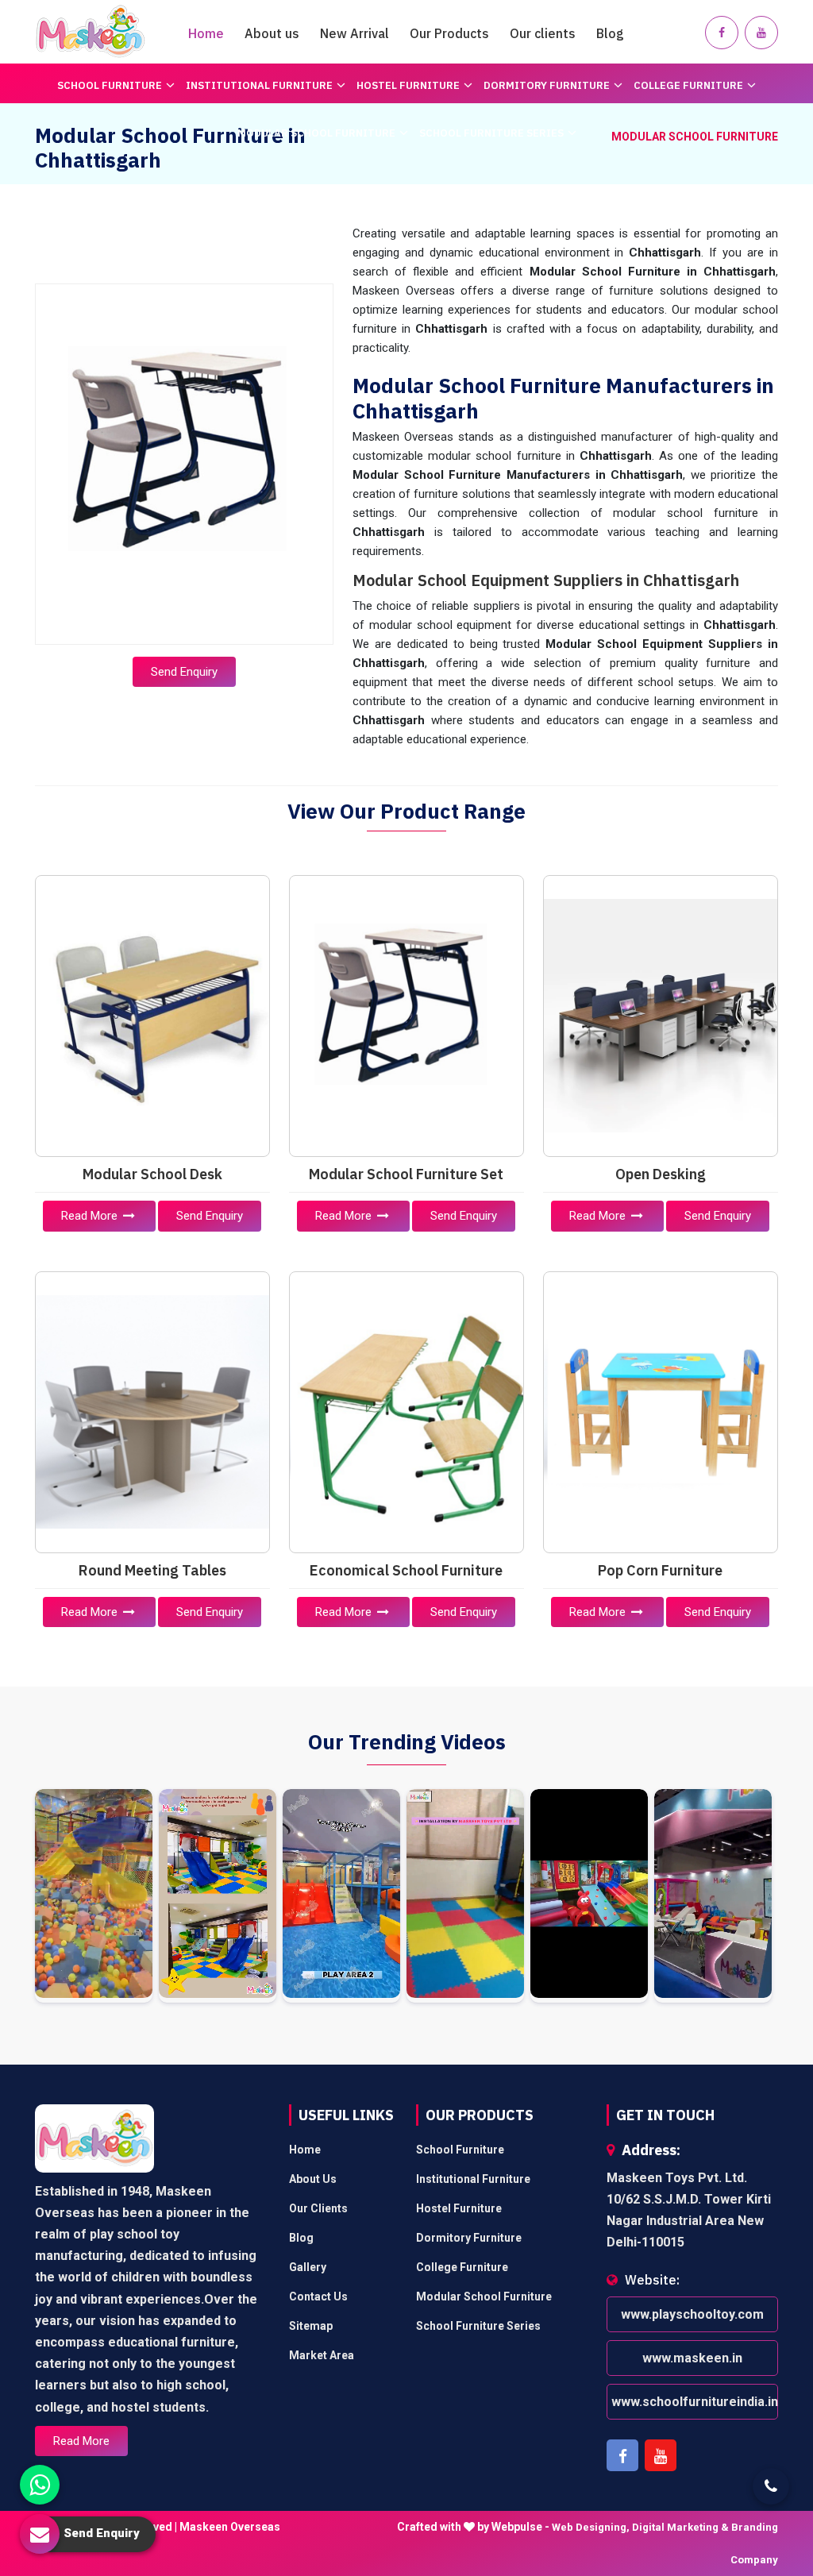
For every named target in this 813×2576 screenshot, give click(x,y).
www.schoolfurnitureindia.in (695, 2402)
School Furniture (110, 85)
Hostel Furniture (408, 85)
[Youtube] (761, 33)
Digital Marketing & (680, 2527)
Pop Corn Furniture (660, 1570)
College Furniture (688, 85)
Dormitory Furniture (547, 85)
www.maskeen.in (692, 2358)
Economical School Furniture (406, 1570)
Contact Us (318, 2296)
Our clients (543, 33)
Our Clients (318, 2208)
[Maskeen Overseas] (91, 32)
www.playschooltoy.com (692, 2314)
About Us (313, 2179)
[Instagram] (94, 1896)
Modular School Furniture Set (406, 1174)
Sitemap (311, 2326)
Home (206, 33)
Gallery (308, 2267)
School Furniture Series (491, 133)
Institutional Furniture (259, 85)
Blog (610, 33)
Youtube (661, 2455)
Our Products (449, 33)
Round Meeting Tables (152, 1570)
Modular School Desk (152, 1174)
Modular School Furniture (316, 133)
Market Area (322, 2355)
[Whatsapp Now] (40, 2485)
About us (272, 33)
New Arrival (354, 33)
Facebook (622, 2455)
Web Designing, (591, 2527)
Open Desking (661, 1174)
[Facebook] (722, 33)
